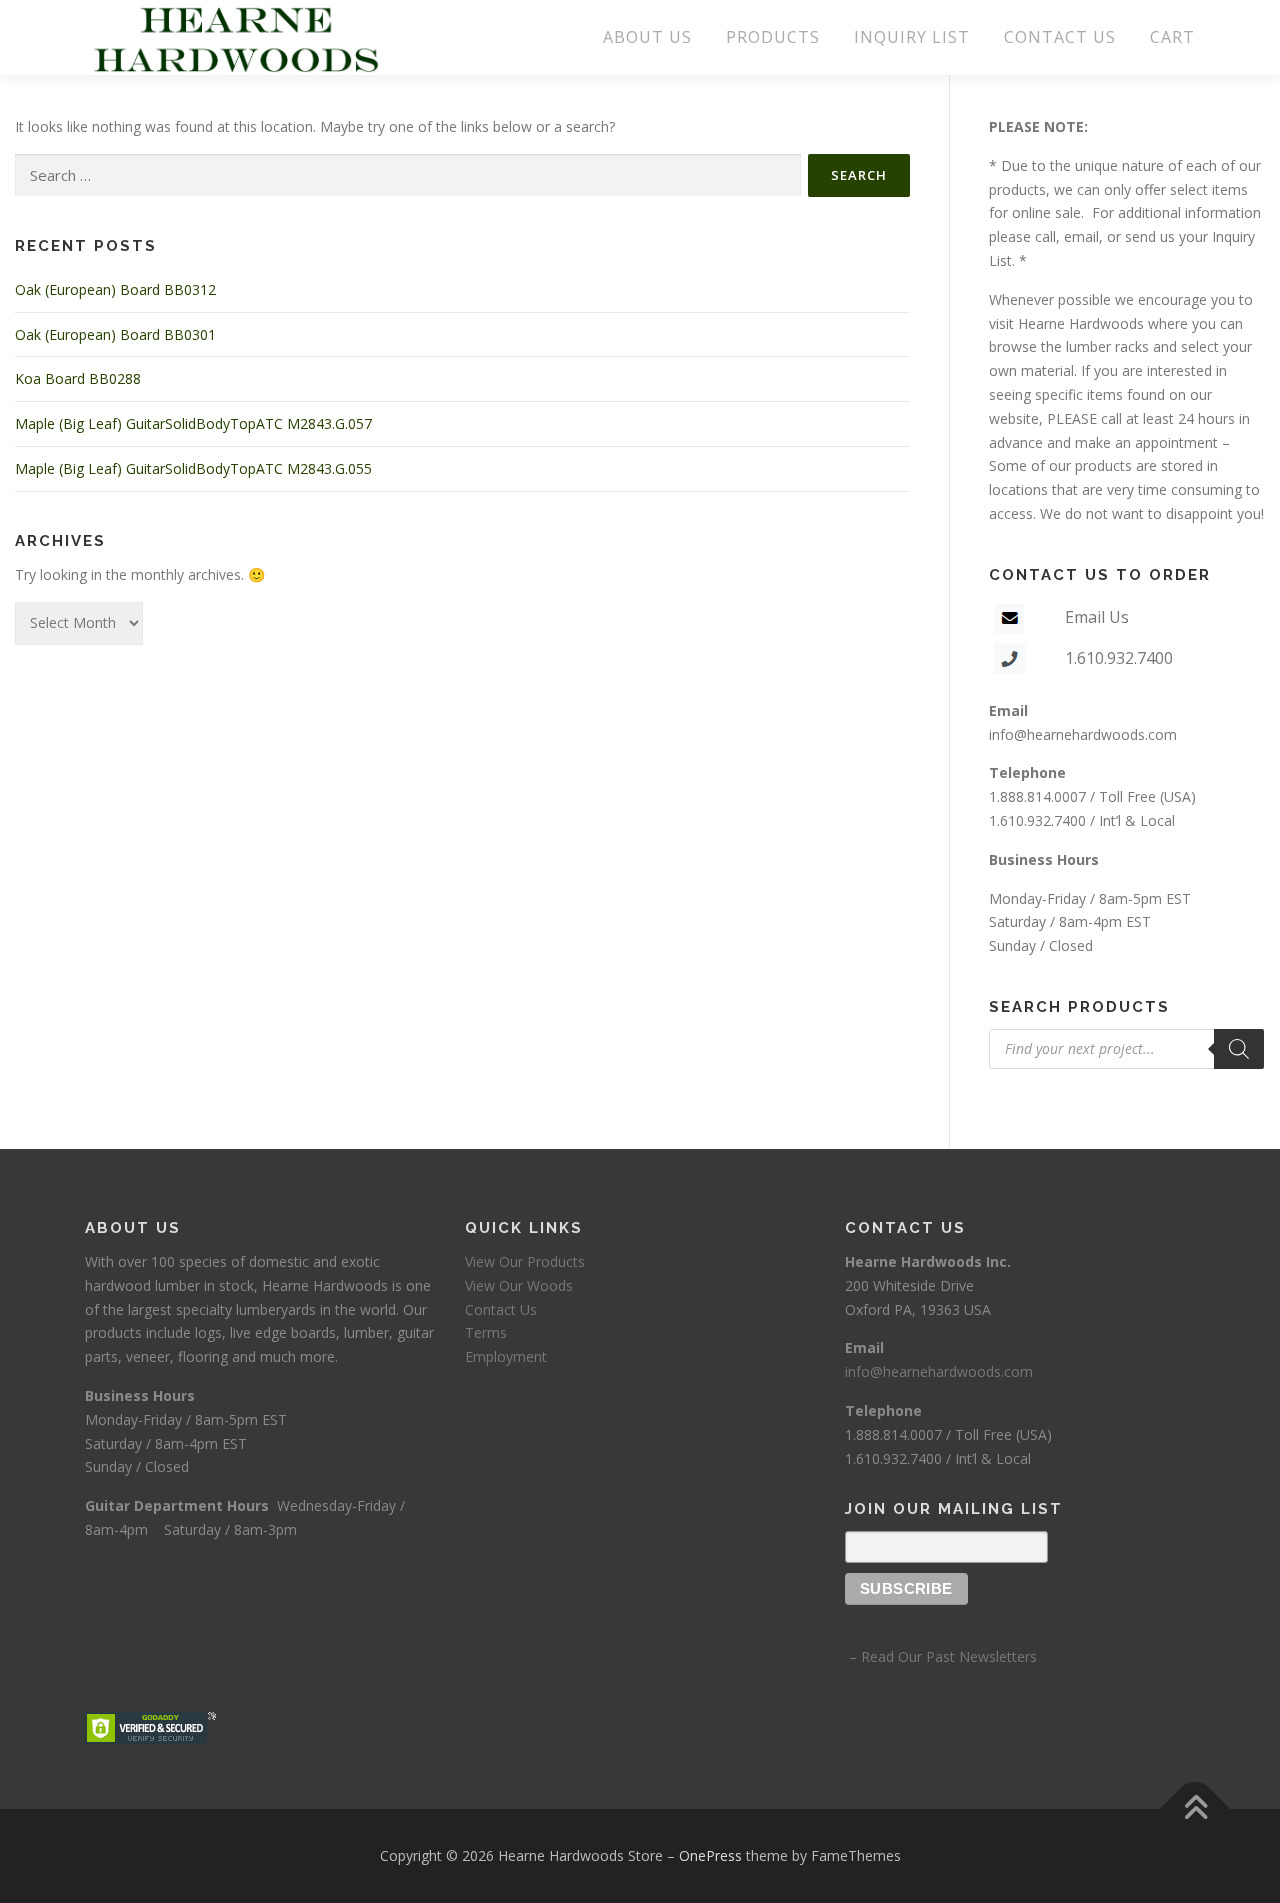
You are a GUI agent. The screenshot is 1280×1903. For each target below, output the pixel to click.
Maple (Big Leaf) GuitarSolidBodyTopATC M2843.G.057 (193, 423)
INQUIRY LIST (912, 37)
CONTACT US (1060, 37)
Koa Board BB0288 (78, 378)
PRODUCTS (773, 37)
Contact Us (501, 1309)
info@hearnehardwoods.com (1083, 734)
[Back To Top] (1195, 1809)
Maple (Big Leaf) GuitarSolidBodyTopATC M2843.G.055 (193, 468)
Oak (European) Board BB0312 (115, 289)
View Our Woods (519, 1285)
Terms (486, 1332)
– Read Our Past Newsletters (941, 1656)
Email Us (1097, 617)
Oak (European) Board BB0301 (115, 334)
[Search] (1239, 1049)
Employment (506, 1356)
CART (1172, 37)
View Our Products (525, 1261)
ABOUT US (647, 37)
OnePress (710, 1855)
